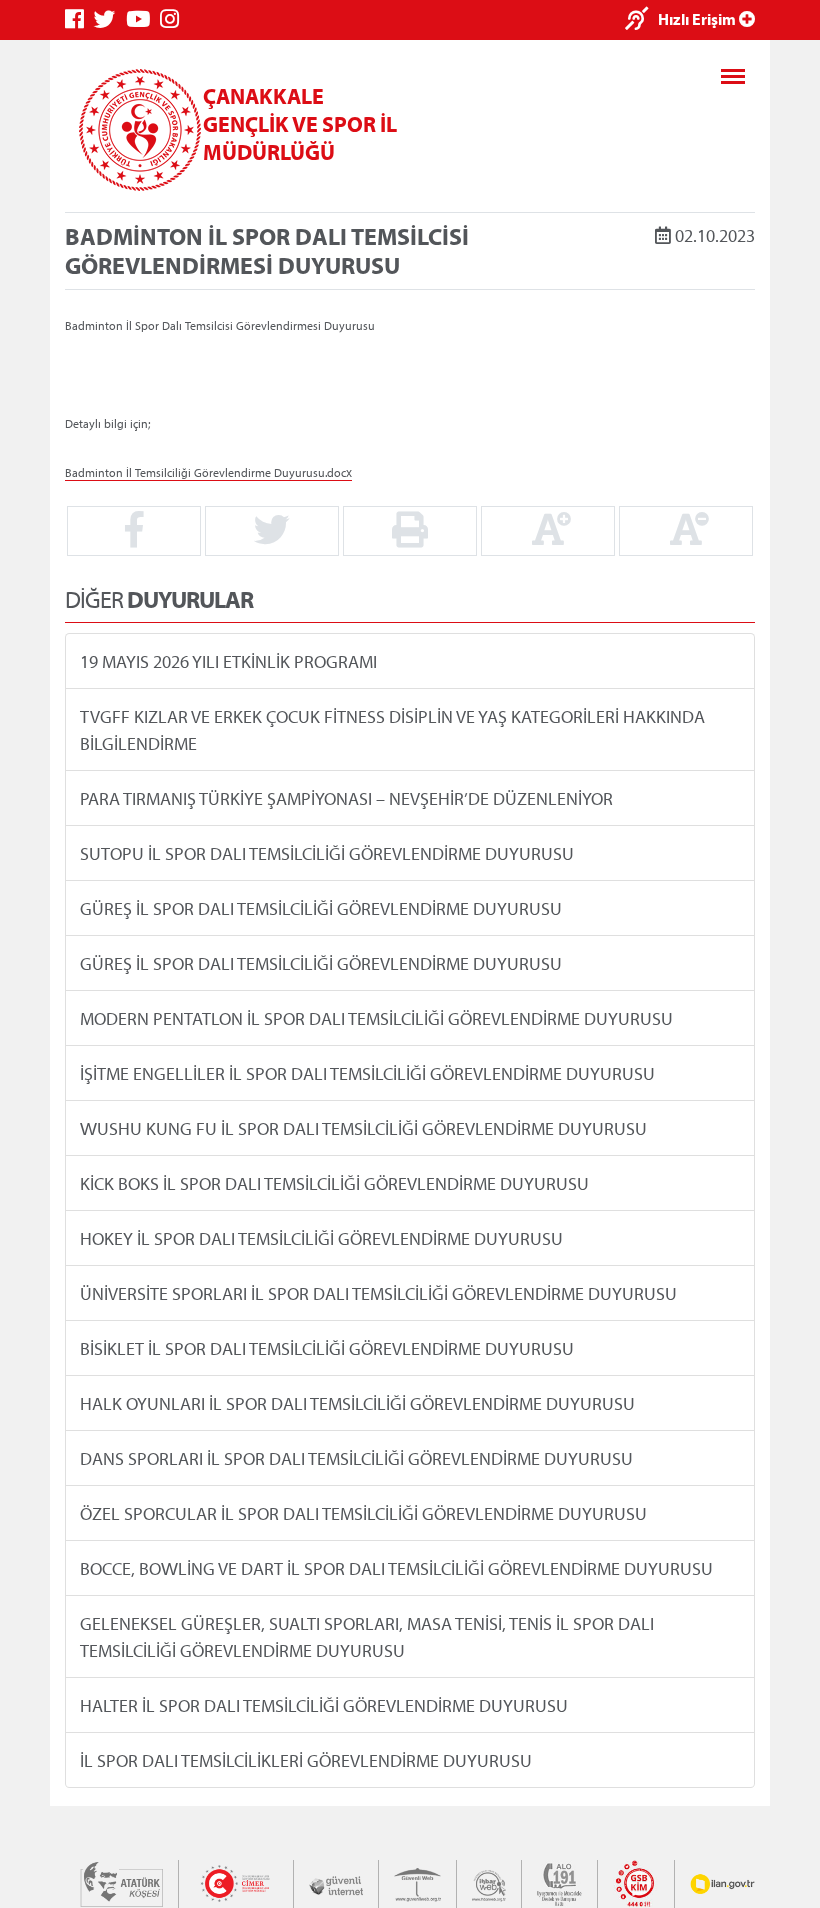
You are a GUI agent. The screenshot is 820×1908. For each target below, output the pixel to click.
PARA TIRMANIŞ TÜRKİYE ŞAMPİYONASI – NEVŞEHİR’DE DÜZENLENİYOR (346, 798)
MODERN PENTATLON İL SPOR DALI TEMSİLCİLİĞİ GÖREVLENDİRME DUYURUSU (376, 1018)
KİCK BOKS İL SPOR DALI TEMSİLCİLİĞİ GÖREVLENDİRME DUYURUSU (334, 1183)
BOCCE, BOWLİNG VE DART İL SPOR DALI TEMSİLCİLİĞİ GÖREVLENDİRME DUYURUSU (396, 1568)
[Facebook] (79, 19)
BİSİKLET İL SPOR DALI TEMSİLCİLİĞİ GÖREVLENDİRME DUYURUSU (327, 1348)
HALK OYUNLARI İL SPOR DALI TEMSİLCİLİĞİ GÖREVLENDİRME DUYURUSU (357, 1403)
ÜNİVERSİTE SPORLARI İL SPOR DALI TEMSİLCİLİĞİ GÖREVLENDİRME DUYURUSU (378, 1293)
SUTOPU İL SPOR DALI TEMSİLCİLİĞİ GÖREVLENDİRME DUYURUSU (327, 853)
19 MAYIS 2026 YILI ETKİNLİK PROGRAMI (228, 661)
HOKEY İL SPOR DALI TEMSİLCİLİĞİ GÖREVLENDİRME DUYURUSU (321, 1238)
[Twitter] (110, 19)
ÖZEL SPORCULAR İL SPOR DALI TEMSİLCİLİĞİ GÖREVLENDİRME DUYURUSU (363, 1513)
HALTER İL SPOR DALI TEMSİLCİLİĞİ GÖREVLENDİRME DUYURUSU (324, 1705)
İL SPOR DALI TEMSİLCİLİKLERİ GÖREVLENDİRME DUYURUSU (306, 1760)
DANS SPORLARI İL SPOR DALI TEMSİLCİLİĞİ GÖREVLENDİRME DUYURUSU (356, 1458)
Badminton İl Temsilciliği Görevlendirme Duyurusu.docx (208, 471)
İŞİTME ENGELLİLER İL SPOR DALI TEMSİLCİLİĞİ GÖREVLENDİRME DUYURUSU (367, 1073)
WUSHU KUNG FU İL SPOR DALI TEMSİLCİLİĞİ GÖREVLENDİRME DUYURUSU (363, 1128)
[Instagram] (174, 19)
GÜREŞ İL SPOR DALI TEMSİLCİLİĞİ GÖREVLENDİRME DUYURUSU (321, 908)
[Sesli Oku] (641, 20)
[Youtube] (143, 19)
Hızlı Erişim (698, 19)
